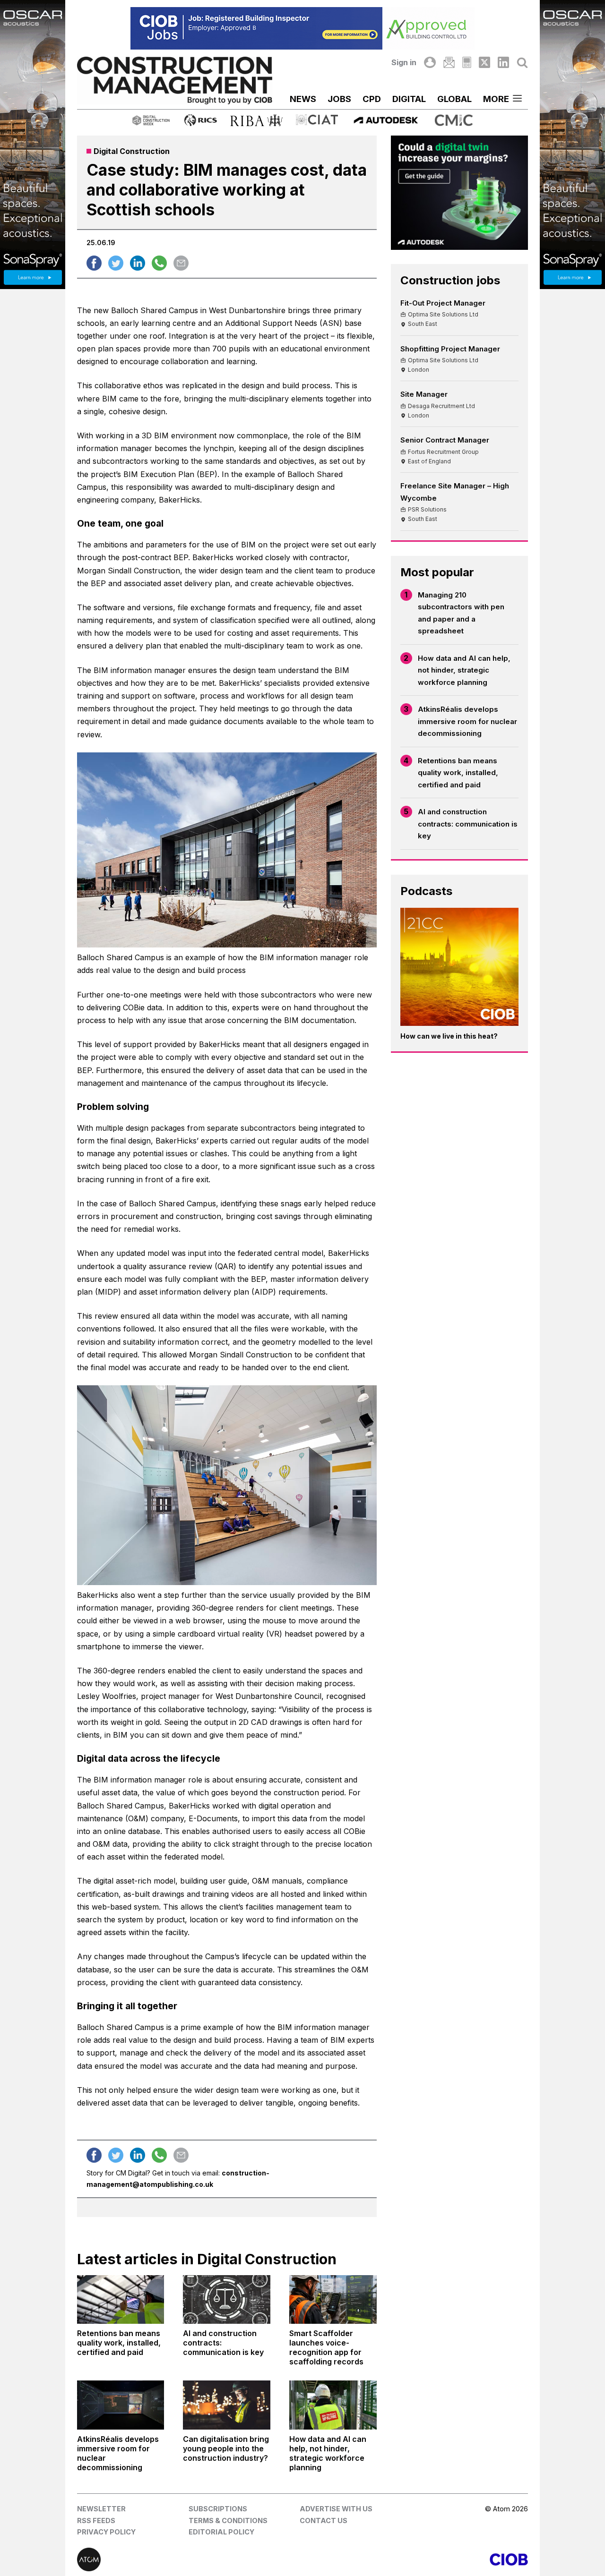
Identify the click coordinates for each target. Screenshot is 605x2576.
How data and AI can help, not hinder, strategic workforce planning (464, 670)
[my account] (430, 62)
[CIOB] (415, 2559)
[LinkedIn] (503, 62)
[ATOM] (190, 2559)
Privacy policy (106, 2532)
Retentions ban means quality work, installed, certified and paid (458, 773)
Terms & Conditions (228, 2521)
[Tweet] (116, 263)
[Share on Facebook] (94, 263)
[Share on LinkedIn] (138, 263)
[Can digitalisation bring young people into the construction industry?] (227, 2405)
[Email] (449, 62)
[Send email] (181, 263)
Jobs (339, 99)
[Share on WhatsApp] (159, 263)
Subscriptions (218, 2509)
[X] (484, 62)
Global (454, 99)
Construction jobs (450, 280)
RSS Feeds (96, 2521)
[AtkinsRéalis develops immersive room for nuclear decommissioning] (121, 2405)
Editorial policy (221, 2532)
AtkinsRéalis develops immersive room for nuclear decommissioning (467, 721)
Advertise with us (336, 2509)
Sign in (404, 62)
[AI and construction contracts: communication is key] (227, 2300)
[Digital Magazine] (467, 62)
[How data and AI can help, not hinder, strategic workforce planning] (333, 2405)
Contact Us (324, 2521)
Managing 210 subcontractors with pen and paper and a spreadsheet (461, 613)
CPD (372, 99)
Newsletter (101, 2509)
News (303, 99)
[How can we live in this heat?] (460, 967)
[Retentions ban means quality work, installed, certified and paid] (121, 2300)
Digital (409, 99)
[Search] (522, 62)
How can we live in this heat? (449, 1036)
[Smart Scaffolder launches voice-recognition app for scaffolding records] (333, 2300)
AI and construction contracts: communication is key (468, 824)
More (496, 99)
